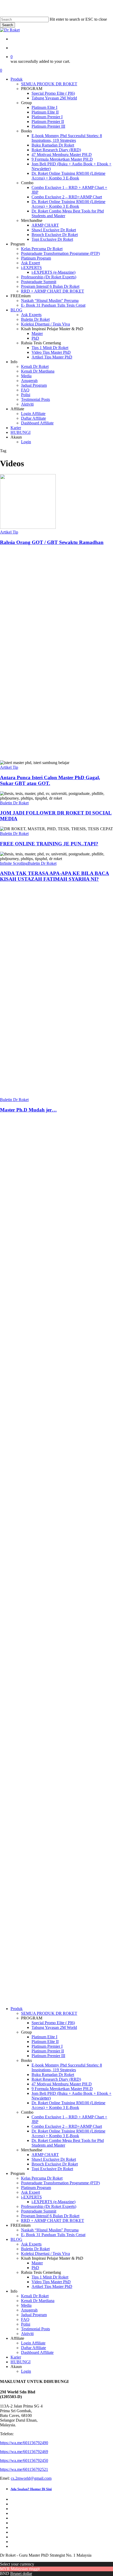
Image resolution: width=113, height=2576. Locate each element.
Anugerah (29, 2310)
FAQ (15, 1629)
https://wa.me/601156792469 (24, 1253)
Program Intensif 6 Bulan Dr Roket (50, 2216)
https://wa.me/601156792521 (24, 1270)
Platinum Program (28, 1458)
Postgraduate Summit (39, 2211)
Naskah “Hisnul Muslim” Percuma (28, 1486)
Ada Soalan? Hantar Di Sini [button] (18, 1301)
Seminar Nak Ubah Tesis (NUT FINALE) (29, 1410)
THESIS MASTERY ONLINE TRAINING (31, 1434)
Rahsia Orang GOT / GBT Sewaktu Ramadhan (52, 542)
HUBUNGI (20, 2362)
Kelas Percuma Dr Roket (42, 2178)
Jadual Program (34, 2315)
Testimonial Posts (35, 2329)
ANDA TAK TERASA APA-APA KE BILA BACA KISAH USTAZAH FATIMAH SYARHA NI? (55, 876)
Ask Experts (31, 2244)
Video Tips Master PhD (51, 2282)
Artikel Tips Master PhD (52, 2286)
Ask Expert (27, 1472)
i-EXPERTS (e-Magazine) (53, 2202)
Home (16, 1328)
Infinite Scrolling (14, 863)
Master (37, 2263)
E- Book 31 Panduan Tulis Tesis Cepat (53, 2235)
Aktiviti (27, 2334)
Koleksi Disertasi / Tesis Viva (45, 2254)
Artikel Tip (9, 532)
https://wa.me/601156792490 (24, 1244)
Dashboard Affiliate (37, 2352)
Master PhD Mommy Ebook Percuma (28, 1545)
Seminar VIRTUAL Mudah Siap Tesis (30, 1347)
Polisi (15, 1634)
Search (7, 25)
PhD (35, 2268)
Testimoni (19, 1606)
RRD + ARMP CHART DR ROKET (53, 2221)
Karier (16, 2357)
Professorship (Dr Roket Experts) (49, 2206)
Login (26, 2371)
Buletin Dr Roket (14, 803)
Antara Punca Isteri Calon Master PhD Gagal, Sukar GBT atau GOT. (50, 780)
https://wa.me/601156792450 (24, 1262)
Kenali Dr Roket (35, 2296)
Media (26, 2305)
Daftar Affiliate (34, 2348)
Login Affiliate (33, 2343)
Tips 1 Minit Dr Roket (50, 2277)
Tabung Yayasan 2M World (54, 2027)
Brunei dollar (21, 2574)
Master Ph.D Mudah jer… (28, 1110)
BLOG (16, 2239)
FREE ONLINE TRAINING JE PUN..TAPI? (49, 844)
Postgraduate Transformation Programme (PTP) (60, 2183)
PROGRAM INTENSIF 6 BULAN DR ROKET (32, 1382)
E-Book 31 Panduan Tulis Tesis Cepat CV (28, 1514)
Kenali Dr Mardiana (38, 2301)
